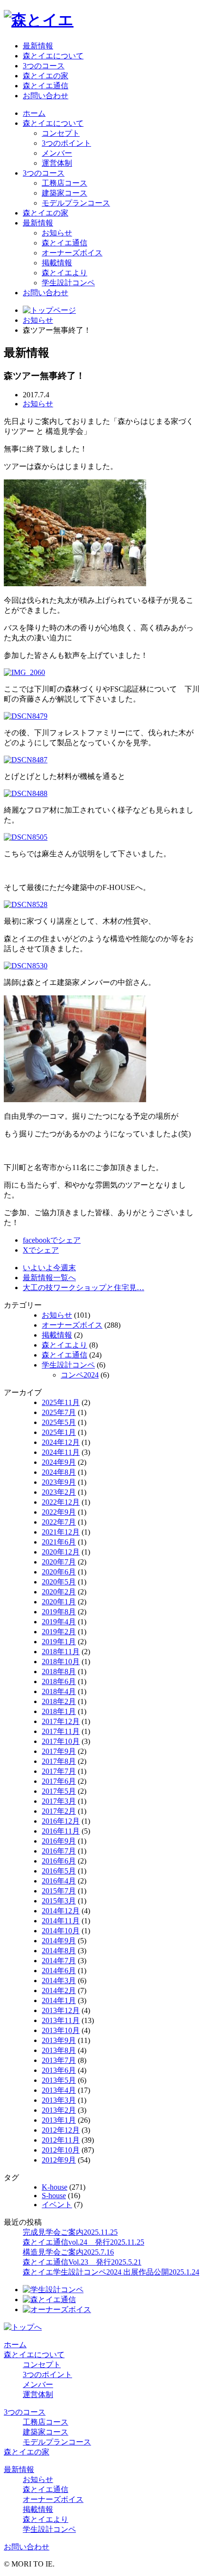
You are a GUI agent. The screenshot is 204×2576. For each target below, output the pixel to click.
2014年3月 (59, 1981)
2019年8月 (59, 1612)
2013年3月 (59, 2100)
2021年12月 (61, 1532)
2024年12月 (61, 1442)
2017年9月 (59, 1751)
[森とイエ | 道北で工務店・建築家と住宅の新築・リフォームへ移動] (49, 310)
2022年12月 (61, 1502)
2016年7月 (59, 1851)
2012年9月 (59, 2160)
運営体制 (57, 163)
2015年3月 (59, 1901)
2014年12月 (61, 1911)
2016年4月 (59, 1881)
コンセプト (61, 133)
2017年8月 (59, 1761)
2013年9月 (59, 2040)
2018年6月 (59, 1681)
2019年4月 (59, 1622)
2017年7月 (59, 1771)
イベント (57, 2205)
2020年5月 (59, 1582)
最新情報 (38, 46)
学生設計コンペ (68, 283)
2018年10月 (61, 1662)
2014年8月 (59, 1951)
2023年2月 (59, 1492)
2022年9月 (59, 1512)
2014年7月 (59, 1961)
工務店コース (65, 183)
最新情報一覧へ (49, 1278)
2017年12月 (61, 1721)
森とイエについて (53, 56)
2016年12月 (61, 1821)
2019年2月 (59, 1632)
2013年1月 (59, 2120)
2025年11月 (61, 1402)
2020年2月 (59, 1592)
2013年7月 (59, 2060)
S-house (54, 2196)
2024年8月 (59, 1472)
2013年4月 (59, 2090)
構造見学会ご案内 (68, 2252)
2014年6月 (59, 1971)
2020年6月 (59, 1572)
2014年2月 (59, 1991)
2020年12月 (61, 1552)
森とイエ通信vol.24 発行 (83, 2242)
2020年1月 (59, 1602)
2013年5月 (59, 2080)
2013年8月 (59, 2050)
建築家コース (65, 193)
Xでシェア (41, 1250)
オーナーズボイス (72, 253)
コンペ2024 (80, 1375)
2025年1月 (59, 1432)
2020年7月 (59, 1562)
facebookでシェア (52, 1240)
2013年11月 (61, 2020)
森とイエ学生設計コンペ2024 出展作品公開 (111, 2272)
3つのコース (44, 66)
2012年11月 (61, 2140)
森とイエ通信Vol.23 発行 (82, 2262)
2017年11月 (61, 1731)
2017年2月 (59, 1811)
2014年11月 (61, 1921)
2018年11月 (61, 1652)
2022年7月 (59, 1522)
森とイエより (65, 273)
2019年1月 (59, 1642)
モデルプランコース (76, 203)
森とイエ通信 (46, 86)
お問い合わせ (46, 96)
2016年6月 (59, 1861)
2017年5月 (59, 1791)
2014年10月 (61, 1931)
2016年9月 (59, 1841)
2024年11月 (61, 1452)
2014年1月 (59, 2000)
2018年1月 (59, 1711)
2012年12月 (61, 2130)
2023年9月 (59, 1482)
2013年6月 (59, 2070)
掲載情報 (57, 263)
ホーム (34, 113)
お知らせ (57, 233)
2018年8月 (59, 1672)
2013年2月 (59, 2110)
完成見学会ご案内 (70, 2232)
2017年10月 (61, 1741)
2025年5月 (59, 1422)
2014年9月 (59, 1941)
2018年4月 (59, 1691)
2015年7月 (59, 1891)
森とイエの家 (46, 76)
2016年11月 (61, 1831)
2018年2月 (59, 1701)
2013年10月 (61, 2030)
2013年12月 (61, 2010)
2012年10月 (61, 2150)
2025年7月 (59, 1412)
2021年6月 (59, 1542)
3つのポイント (66, 143)
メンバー (57, 153)
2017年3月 (59, 1801)
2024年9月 (59, 1462)
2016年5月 (59, 1871)
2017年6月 (59, 1781)
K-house (55, 2187)
